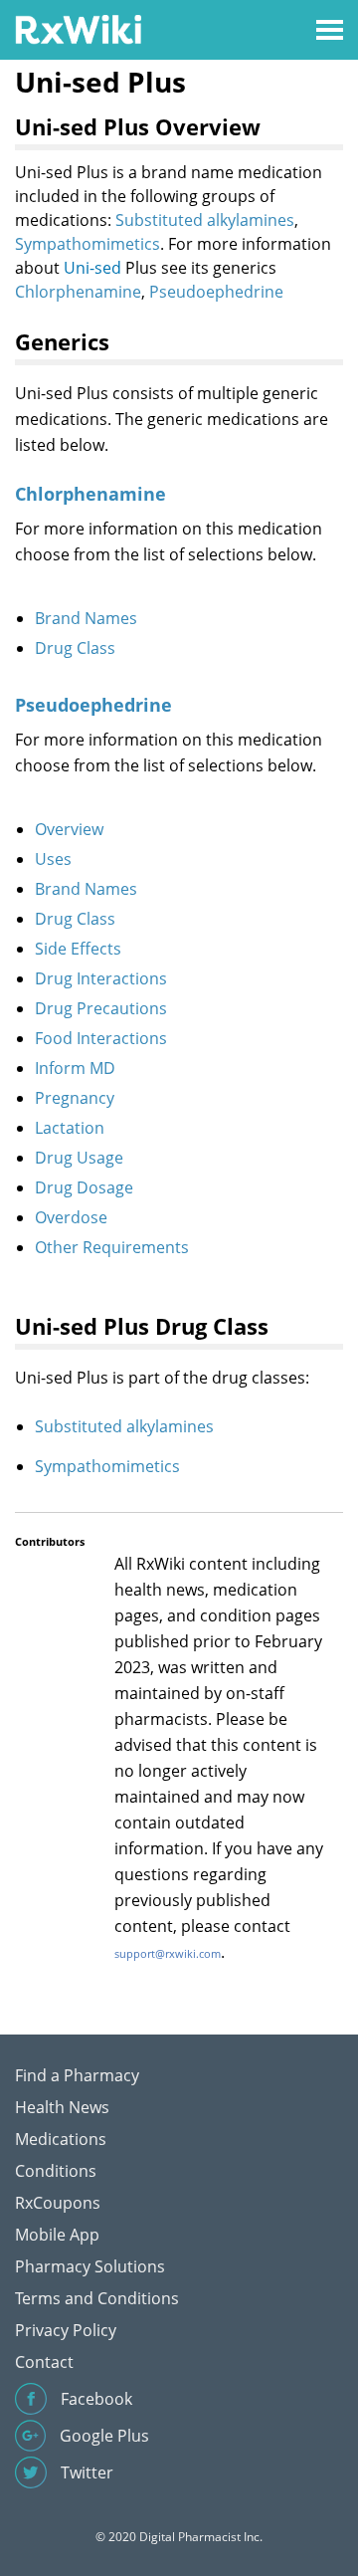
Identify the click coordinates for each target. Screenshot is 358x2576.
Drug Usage (79, 1158)
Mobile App (57, 2235)
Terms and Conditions (97, 2298)
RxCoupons (58, 2203)
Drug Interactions (101, 978)
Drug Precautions (101, 1008)
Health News (62, 2107)
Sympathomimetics (88, 244)
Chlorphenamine (78, 292)
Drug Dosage (84, 1187)
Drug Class (75, 648)
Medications (61, 2139)
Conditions (56, 2171)
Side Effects (78, 949)
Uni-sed (92, 268)
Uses (53, 859)
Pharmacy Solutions (90, 2266)
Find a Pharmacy (77, 2075)
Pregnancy (75, 1098)
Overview (69, 829)
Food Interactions (101, 1038)
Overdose (71, 1217)
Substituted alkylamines (205, 220)
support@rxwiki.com (168, 1953)
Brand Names (86, 618)
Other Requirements (112, 1247)
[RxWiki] (78, 28)
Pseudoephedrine (216, 292)
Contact (44, 2362)
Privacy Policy (66, 2330)
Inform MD (75, 1068)
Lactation (70, 1128)
